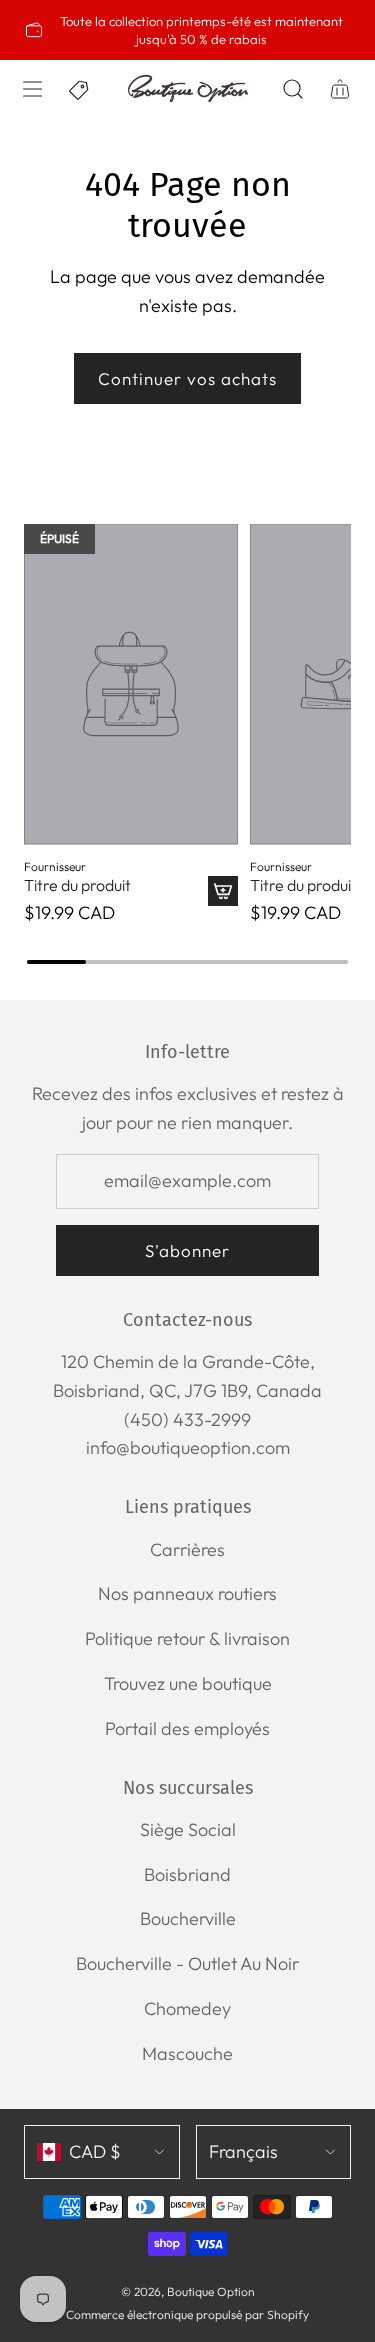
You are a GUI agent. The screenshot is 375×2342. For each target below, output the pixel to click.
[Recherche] (292, 89)
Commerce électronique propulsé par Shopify (187, 2314)
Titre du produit (77, 885)
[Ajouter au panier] (223, 891)
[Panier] (339, 89)
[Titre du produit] (131, 684)
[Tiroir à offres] (80, 89)
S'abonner (187, 1250)
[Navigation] (32, 89)
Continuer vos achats (187, 378)
